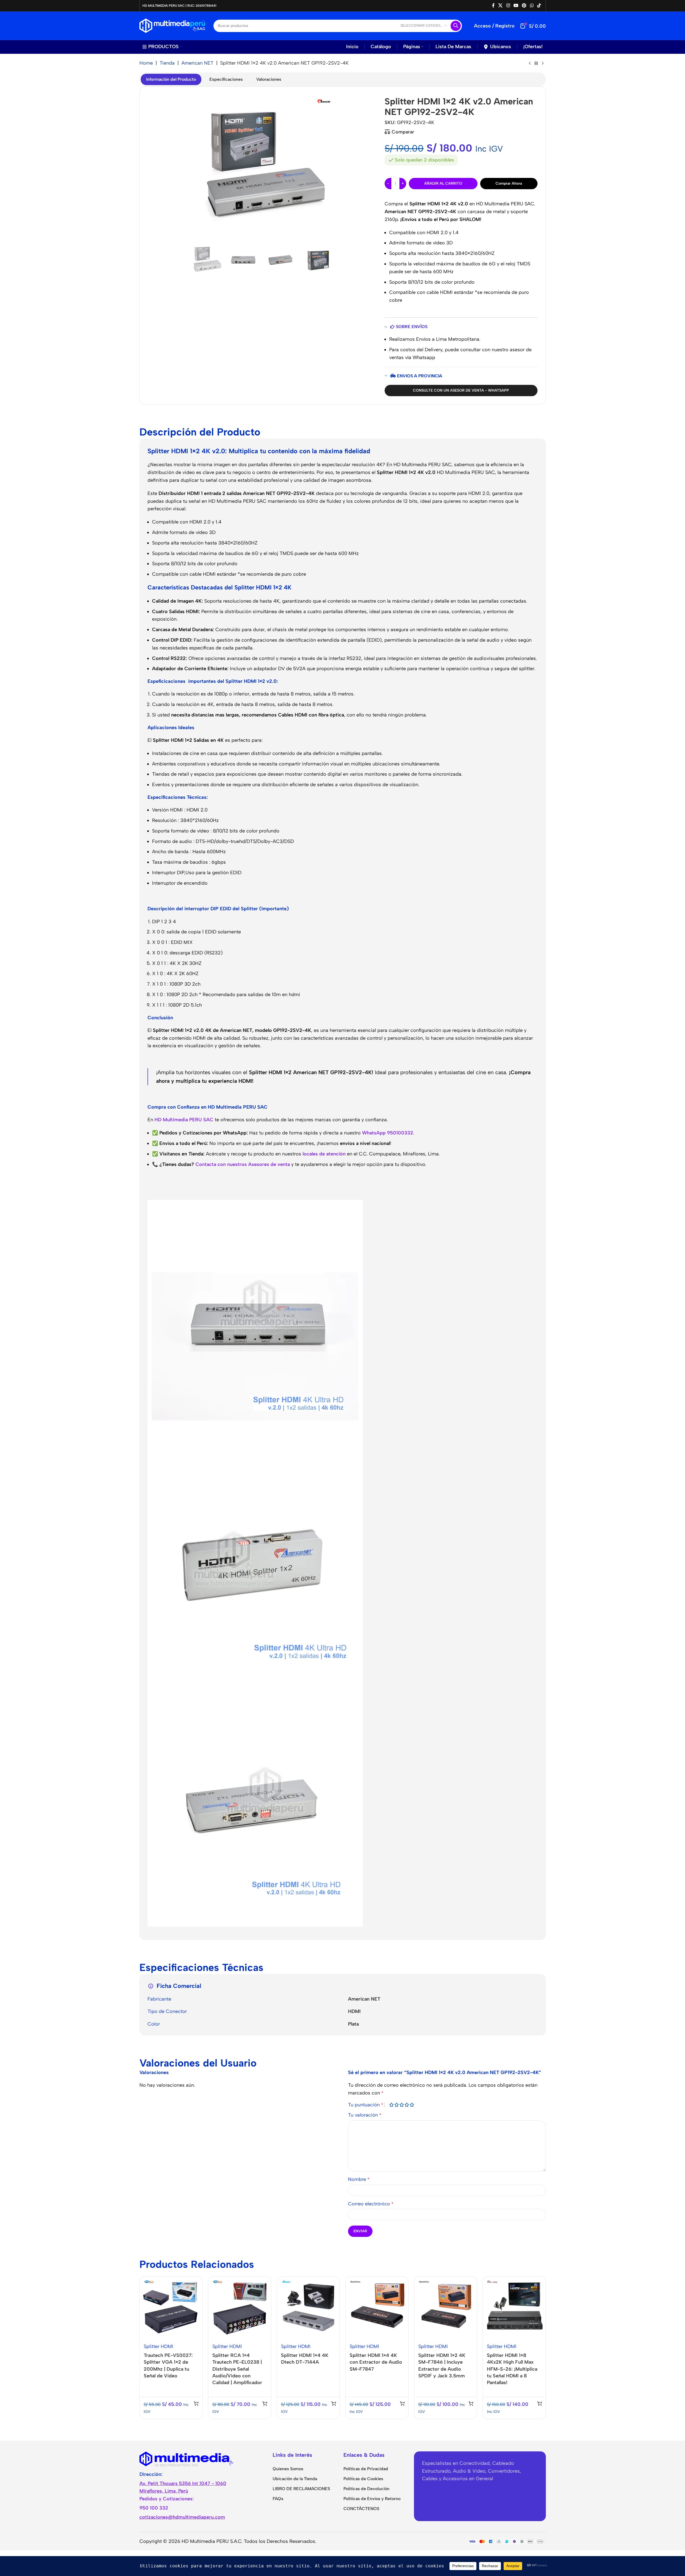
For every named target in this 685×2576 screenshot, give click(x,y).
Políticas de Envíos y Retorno (372, 2499)
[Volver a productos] (536, 64)
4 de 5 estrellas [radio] (407, 2105)
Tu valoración (365, 2115)
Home (146, 63)
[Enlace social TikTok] (539, 6)
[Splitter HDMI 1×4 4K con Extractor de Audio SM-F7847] (377, 2308)
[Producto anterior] (530, 64)
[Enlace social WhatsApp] (532, 6)
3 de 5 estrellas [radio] (402, 2105)
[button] (196, 2403)
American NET (197, 63)
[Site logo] (172, 25)
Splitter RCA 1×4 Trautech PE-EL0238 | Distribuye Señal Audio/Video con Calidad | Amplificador (237, 2369)
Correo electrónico (371, 2204)
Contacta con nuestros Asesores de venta (243, 1164)
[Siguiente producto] (543, 64)
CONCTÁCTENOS (361, 2509)
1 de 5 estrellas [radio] (391, 2105)
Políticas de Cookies (363, 2479)
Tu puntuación (366, 2105)
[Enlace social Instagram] (508, 6)
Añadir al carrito (443, 183)
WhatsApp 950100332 (388, 1133)
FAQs (278, 2499)
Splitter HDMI (159, 2346)
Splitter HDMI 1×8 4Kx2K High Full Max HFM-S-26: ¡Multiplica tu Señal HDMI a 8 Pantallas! (512, 2369)
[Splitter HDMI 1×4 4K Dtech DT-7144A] (308, 2308)
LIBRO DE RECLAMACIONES (301, 2489)
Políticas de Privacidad (366, 2469)
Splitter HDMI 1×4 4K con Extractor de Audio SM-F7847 (376, 2362)
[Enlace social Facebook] (493, 6)
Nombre (359, 2179)
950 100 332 (154, 2508)
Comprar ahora (509, 183)
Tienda (167, 63)
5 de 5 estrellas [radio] (412, 2105)
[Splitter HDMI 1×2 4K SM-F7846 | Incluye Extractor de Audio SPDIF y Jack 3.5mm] (446, 2308)
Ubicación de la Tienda (295, 2479)
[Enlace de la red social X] (500, 6)
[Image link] (187, 2458)
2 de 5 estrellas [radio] (397, 2105)
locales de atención (324, 1154)
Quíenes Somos (288, 2469)
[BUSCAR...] (456, 26)
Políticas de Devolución (366, 2489)
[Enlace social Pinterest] (524, 6)
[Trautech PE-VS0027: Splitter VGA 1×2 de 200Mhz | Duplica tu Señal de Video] (171, 2308)
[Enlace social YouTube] (516, 6)
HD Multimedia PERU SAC (184, 1120)
